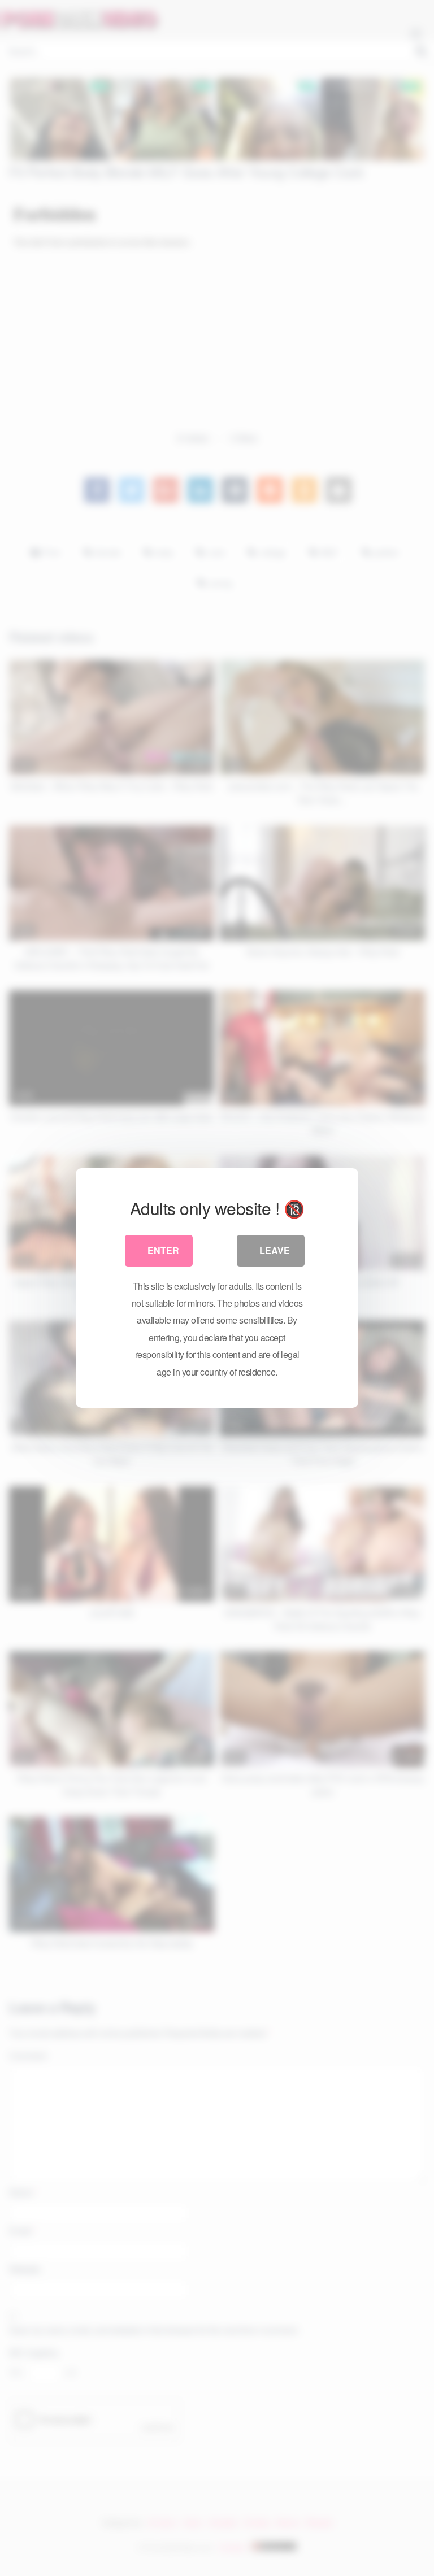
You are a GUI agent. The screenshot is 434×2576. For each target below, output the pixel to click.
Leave (275, 1250)
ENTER (163, 1250)
